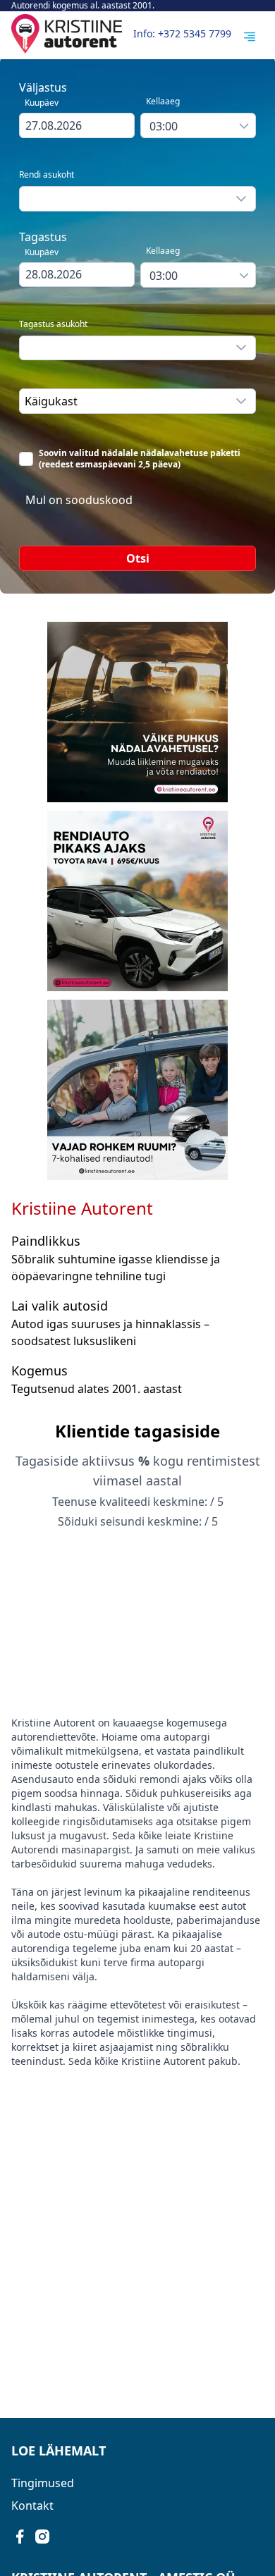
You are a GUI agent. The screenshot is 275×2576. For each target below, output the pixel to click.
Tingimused (43, 2483)
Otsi (138, 558)
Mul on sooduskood (79, 500)
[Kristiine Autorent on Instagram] (42, 2537)
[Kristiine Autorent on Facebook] (20, 2537)
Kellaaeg (163, 101)
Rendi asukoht (47, 175)
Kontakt (32, 2506)
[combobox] (77, 125)
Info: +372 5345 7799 (182, 33)
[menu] (250, 37)
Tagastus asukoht (53, 324)
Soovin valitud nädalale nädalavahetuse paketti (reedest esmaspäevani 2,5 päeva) (140, 459)
